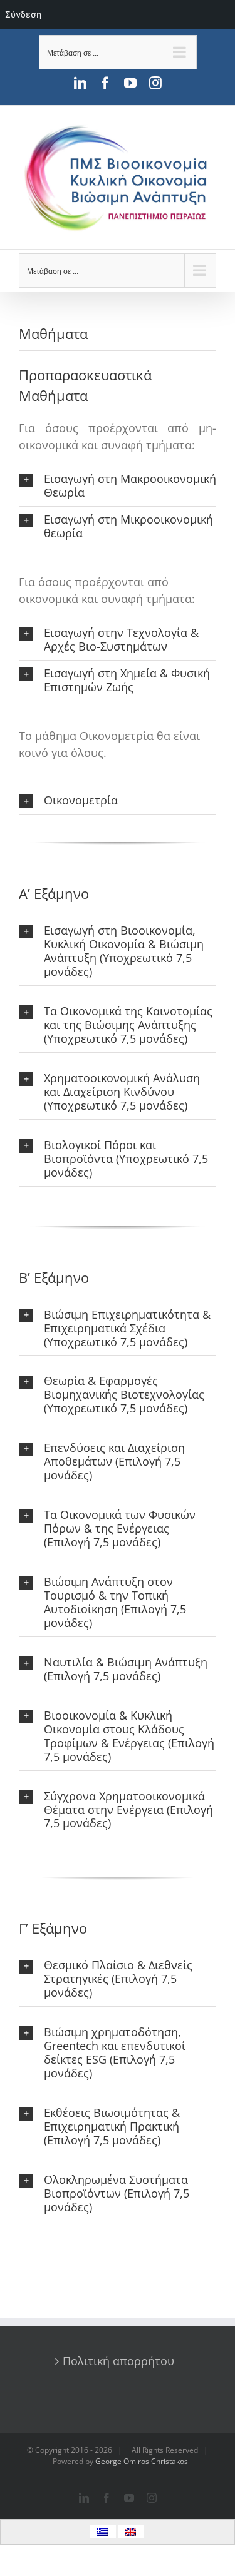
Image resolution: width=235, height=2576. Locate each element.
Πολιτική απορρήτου (118, 2361)
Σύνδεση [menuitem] (23, 14)
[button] (118, 486)
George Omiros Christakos (142, 2461)
